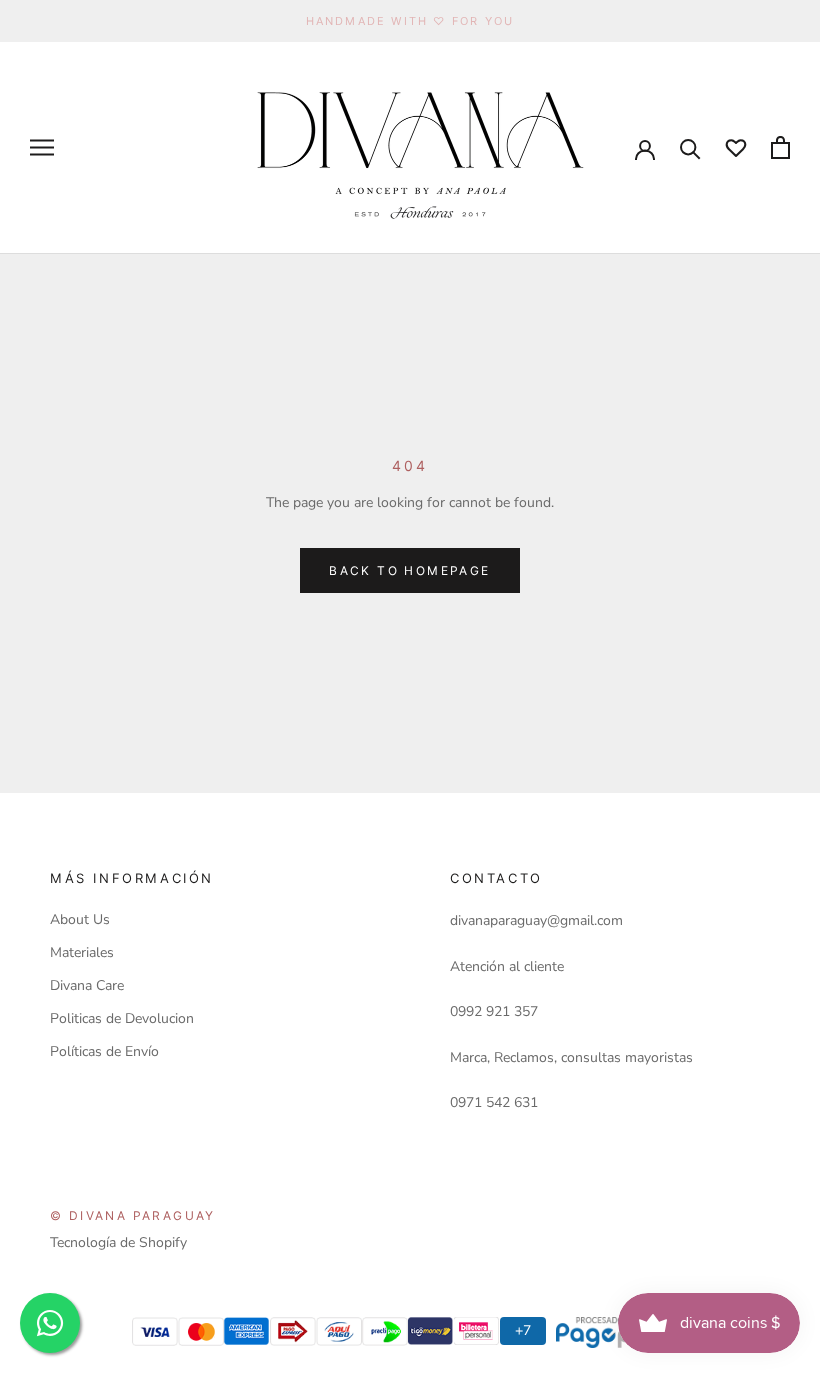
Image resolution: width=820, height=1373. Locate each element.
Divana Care (87, 985)
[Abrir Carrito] (780, 147)
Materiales (82, 952)
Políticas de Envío (104, 1051)
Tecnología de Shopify (118, 1242)
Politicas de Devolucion (122, 1018)
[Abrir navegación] (42, 147)
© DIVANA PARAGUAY (133, 1215)
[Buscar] (690, 147)
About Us (80, 919)
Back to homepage (409, 570)
